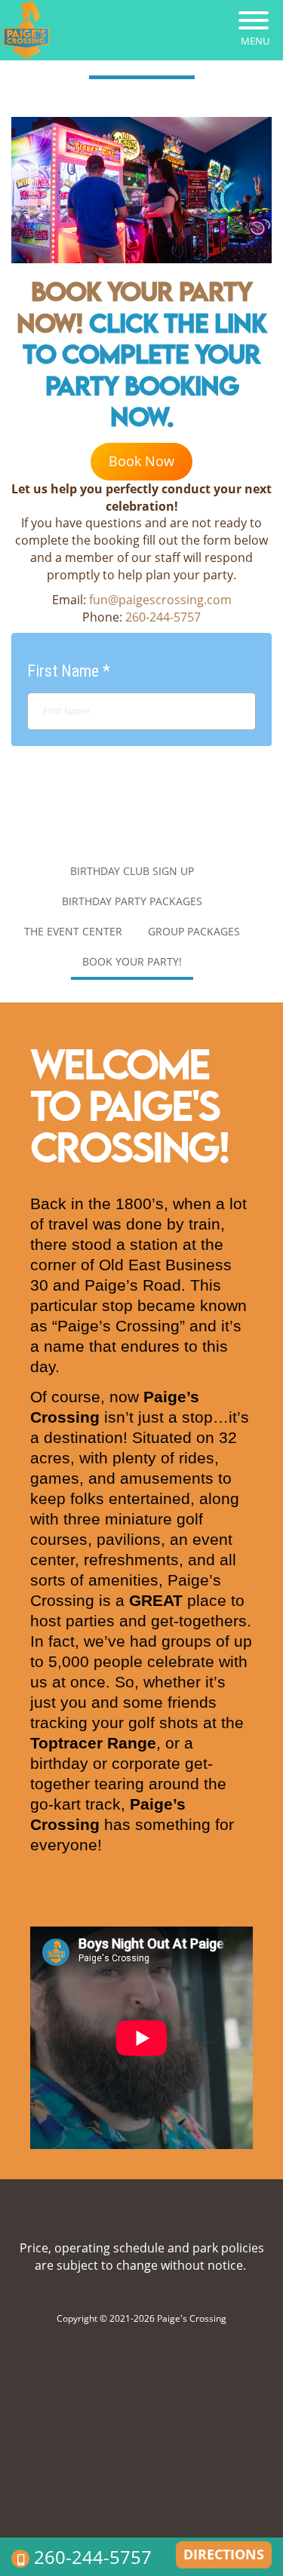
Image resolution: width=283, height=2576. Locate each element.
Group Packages (194, 931)
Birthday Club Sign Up (132, 871)
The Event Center (73, 931)
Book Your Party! (132, 961)
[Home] (26, 30)
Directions (224, 2554)
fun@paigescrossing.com (160, 600)
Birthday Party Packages (132, 901)
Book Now (141, 461)
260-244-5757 (93, 2557)
